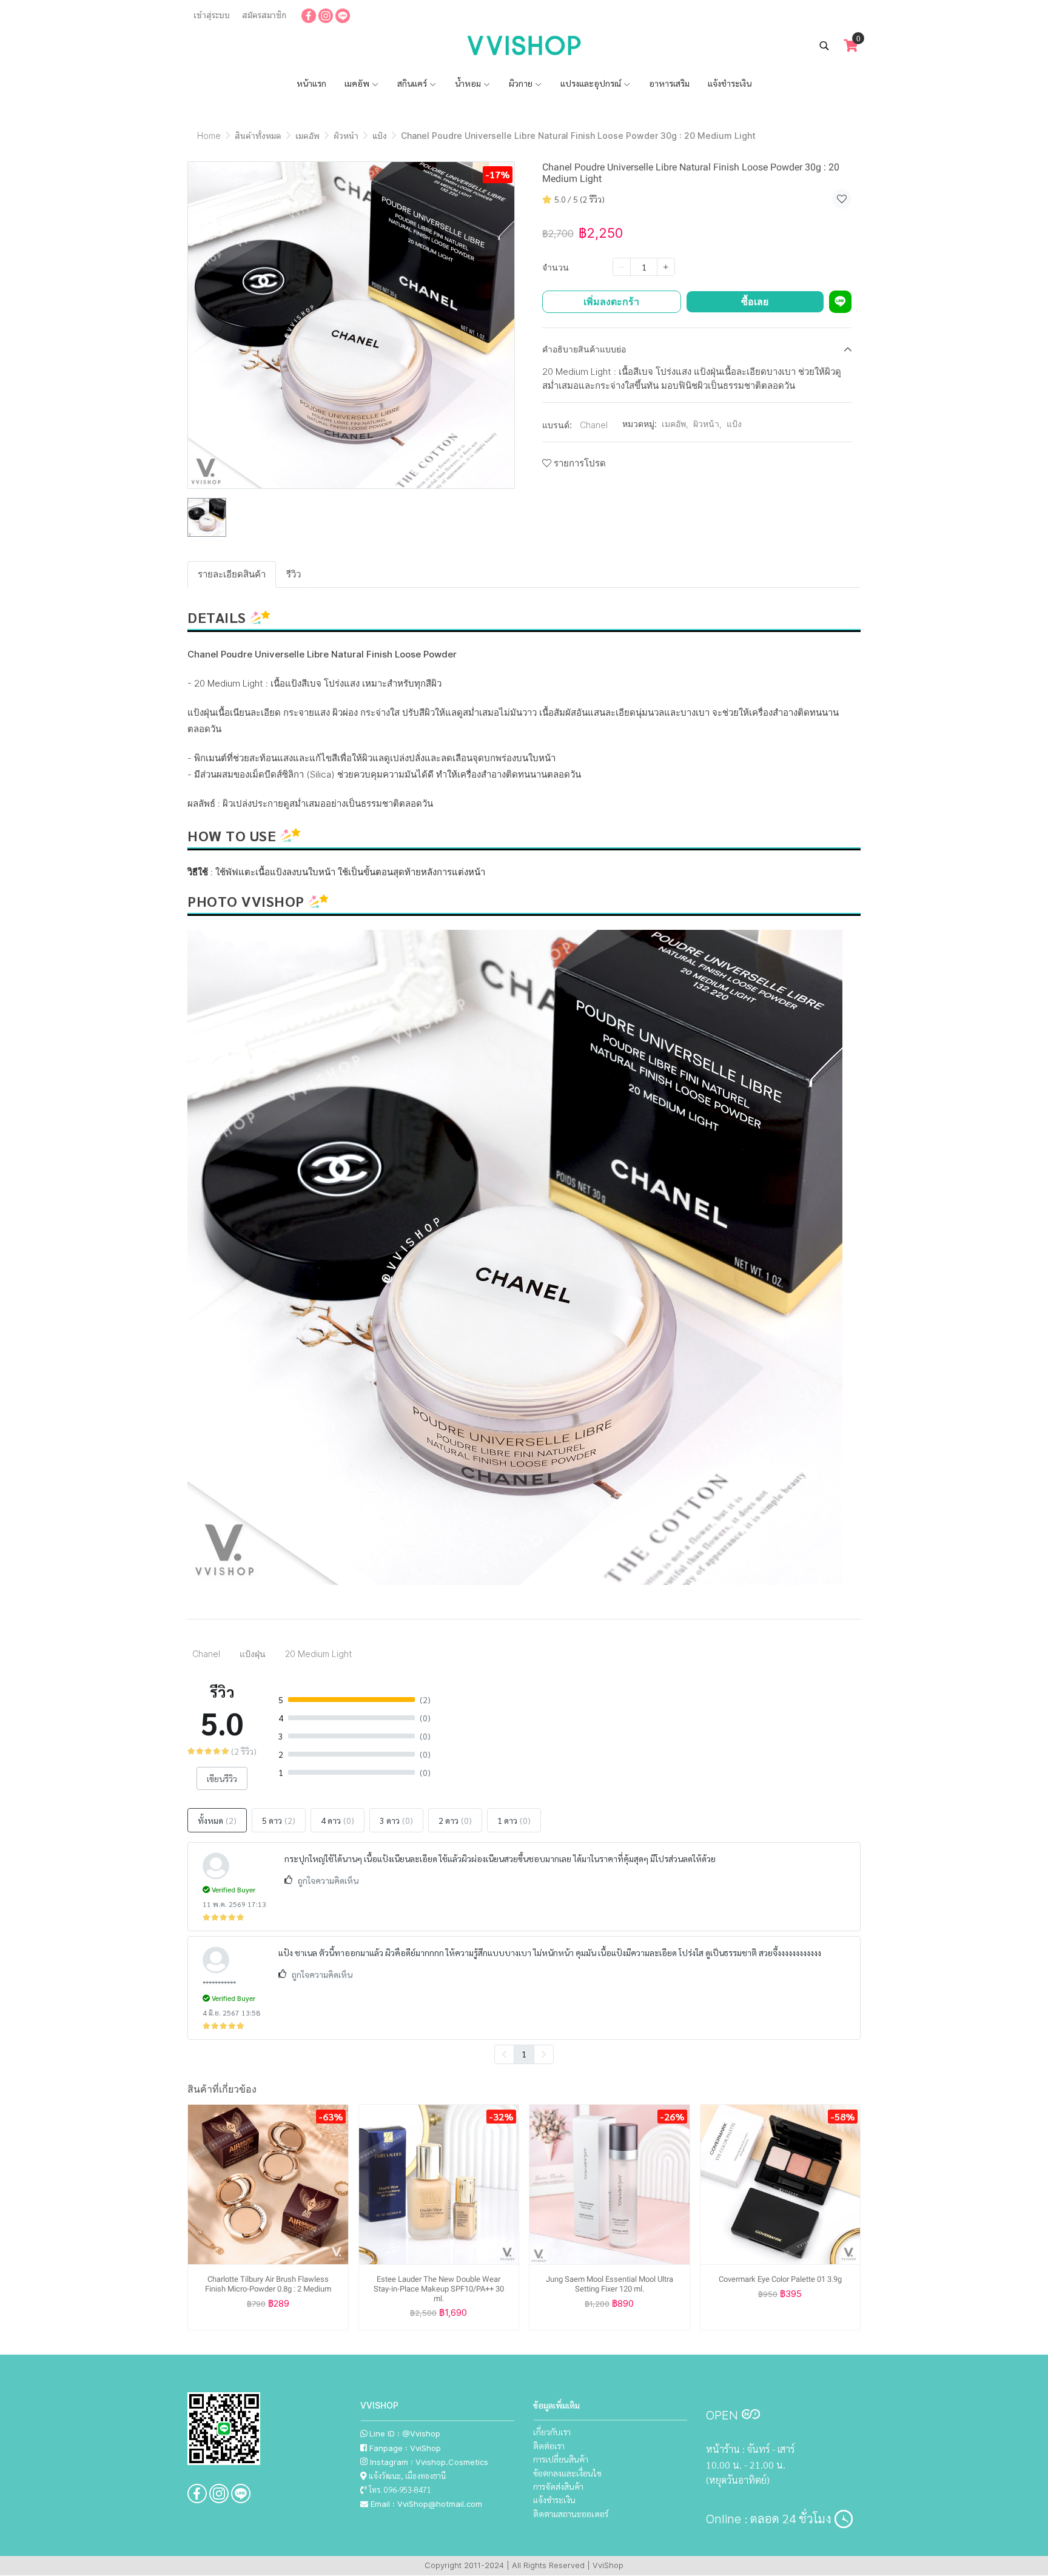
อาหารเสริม (669, 83)
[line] (343, 15)
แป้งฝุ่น (253, 1654)
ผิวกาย (522, 83)
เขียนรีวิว (222, 1778)
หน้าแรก (311, 83)
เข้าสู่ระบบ (212, 15)
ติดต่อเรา (549, 2446)
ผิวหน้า (346, 136)
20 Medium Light (318, 1654)
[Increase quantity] (666, 267)
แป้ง (380, 136)
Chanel (594, 425)
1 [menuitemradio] (524, 2054)
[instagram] (326, 15)
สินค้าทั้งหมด (258, 136)
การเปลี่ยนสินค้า (561, 2459)
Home (209, 136)
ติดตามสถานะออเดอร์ (571, 2514)
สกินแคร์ (413, 83)
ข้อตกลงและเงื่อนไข (567, 2473)
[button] (824, 45)
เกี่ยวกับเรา (552, 2432)
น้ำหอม (469, 83)
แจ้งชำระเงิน (730, 83)
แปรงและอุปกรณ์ (592, 83)
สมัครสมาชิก (264, 15)
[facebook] (309, 15)
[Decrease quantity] (622, 267)
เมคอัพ (358, 83)
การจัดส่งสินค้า (558, 2486)
